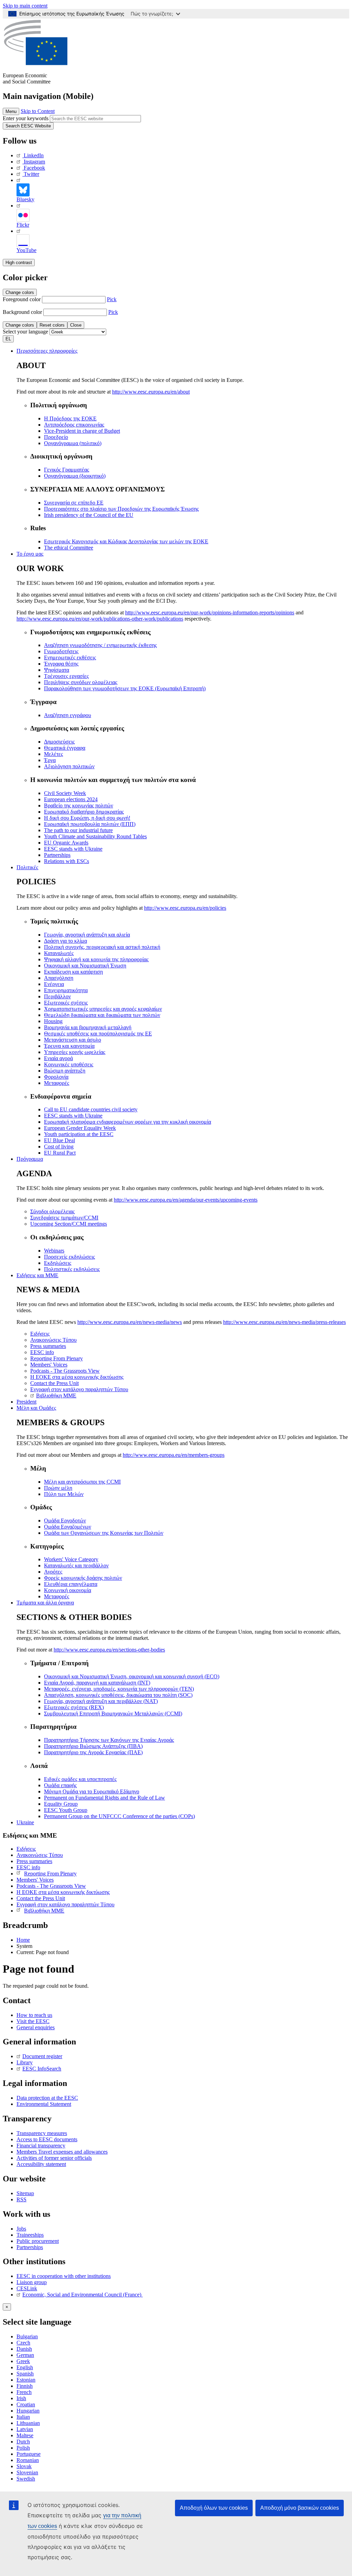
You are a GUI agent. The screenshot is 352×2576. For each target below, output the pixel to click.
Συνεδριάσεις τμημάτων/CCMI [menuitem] (64, 1218)
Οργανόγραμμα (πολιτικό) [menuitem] (73, 443)
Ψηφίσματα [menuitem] (57, 670)
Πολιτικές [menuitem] (27, 867)
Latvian (25, 2429)
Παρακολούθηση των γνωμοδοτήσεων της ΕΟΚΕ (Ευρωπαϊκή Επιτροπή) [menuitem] (125, 688)
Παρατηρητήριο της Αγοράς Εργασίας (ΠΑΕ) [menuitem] (93, 1752)
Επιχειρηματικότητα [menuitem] (66, 990)
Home (23, 1940)
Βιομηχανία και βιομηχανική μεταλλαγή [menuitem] (88, 1027)
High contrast (19, 263)
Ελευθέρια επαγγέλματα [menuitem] (71, 1584)
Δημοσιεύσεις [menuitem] (59, 742)
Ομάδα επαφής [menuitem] (60, 1785)
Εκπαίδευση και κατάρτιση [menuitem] (73, 972)
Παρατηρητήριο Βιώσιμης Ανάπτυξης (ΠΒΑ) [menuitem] (93, 1746)
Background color (22, 312)
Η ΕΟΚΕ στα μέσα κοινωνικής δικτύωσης (63, 1892)
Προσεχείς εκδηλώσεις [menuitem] (69, 1257)
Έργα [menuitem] (50, 760)
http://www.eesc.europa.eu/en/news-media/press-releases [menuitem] (284, 1322)
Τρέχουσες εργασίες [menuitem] (66, 676)
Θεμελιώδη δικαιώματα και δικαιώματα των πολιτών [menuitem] (102, 1015)
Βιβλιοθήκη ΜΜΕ (44, 1911)
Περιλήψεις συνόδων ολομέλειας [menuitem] (81, 682)
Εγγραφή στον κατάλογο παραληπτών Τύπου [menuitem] (79, 1389)
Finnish (25, 2386)
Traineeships (30, 2235)
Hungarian (28, 2411)
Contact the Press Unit (41, 1898)
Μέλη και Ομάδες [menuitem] (36, 1408)
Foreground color (22, 299)
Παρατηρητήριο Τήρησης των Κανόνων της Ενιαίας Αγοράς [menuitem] (109, 1740)
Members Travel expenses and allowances (62, 2152)
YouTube (26, 250)
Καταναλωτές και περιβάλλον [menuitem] (76, 1565)
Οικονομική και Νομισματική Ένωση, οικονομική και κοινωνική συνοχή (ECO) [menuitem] (132, 1676)
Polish (23, 2448)
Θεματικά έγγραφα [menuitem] (65, 748)
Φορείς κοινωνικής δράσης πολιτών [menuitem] (83, 1578)
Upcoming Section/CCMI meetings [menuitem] (69, 1224)
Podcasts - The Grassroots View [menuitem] (65, 1371)
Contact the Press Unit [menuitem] (54, 1383)
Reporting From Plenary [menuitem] (57, 1358)
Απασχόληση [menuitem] (59, 978)
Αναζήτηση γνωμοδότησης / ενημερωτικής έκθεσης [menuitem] (100, 645)
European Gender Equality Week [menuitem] (80, 1128)
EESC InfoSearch (42, 2069)
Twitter (31, 174)
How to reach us (34, 2015)
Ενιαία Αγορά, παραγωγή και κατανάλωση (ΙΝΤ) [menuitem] (97, 1683)
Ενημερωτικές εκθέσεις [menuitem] (70, 657)
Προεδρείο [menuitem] (56, 437)
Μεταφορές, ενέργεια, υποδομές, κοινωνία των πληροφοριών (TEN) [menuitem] (119, 1689)
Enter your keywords (26, 118)
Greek (23, 2361)
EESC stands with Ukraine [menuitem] (73, 849)
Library (25, 2062)
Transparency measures (42, 2133)
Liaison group (32, 2282)
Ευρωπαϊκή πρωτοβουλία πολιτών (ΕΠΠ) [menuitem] (90, 824)
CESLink (27, 2288)
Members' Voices (35, 1880)
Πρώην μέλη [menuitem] (58, 1488)
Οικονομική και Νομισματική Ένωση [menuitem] (85, 966)
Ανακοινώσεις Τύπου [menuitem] (53, 1340)
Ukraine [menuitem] (25, 1822)
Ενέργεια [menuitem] (54, 984)
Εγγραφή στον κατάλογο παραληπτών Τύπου (65, 1904)
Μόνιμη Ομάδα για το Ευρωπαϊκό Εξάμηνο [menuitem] (92, 1791)
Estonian (26, 2380)
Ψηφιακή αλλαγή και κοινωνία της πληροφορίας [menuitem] (96, 959)
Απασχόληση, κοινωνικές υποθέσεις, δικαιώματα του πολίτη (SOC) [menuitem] (118, 1695)
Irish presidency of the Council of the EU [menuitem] (89, 515)
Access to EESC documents (47, 2139)
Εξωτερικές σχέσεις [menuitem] (66, 1003)
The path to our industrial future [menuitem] (78, 830)
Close (76, 325)
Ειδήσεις (26, 1849)
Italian (23, 2417)
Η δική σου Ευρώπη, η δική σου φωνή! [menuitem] (87, 818)
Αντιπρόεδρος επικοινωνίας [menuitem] (74, 425)
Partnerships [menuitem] (57, 855)
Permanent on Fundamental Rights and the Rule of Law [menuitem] (104, 1798)
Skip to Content (38, 111)
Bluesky (25, 199)
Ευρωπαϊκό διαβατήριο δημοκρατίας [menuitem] (84, 812)
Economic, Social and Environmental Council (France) (82, 2295)
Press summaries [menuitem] (48, 1346)
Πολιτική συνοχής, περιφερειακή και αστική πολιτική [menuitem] (102, 947)
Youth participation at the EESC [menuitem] (79, 1134)
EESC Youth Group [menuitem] (66, 1810)
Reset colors (52, 325)
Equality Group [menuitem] (61, 1804)
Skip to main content (25, 6)
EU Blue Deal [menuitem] (59, 1140)
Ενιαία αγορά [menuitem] (58, 1058)
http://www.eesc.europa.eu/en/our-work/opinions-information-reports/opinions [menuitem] (210, 612)
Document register (42, 2056)
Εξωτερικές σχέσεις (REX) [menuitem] (74, 1707)
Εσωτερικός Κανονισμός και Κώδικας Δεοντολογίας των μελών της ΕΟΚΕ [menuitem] (126, 541)
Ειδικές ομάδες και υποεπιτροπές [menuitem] (80, 1779)
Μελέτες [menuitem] (53, 754)
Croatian (26, 2404)
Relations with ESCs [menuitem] (67, 861)
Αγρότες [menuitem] (53, 1572)
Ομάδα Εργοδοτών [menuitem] (65, 1520)
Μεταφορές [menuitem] (57, 1083)
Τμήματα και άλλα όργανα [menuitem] (45, 1603)
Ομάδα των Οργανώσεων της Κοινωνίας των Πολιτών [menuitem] (104, 1533)
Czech (23, 2343)
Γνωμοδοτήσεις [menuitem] (61, 651)
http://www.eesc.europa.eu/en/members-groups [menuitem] (174, 1455)
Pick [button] (112, 299)
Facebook (34, 168)
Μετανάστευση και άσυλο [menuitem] (73, 1040)
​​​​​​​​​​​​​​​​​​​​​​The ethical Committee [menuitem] (69, 548)
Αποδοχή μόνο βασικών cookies (300, 2508)
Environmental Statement (44, 2104)
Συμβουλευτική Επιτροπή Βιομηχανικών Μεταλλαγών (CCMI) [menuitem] (113, 1713)
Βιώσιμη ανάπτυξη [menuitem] (65, 1071)
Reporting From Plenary (50, 1874)
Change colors (20, 292)
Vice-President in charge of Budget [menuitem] (82, 431)
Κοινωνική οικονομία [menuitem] (68, 1590)
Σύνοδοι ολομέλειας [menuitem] (52, 1211)
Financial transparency (41, 2146)
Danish (24, 2349)
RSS (21, 2199)
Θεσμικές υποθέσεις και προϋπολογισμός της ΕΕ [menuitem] (98, 1034)
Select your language (25, 332)
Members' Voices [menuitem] (49, 1365)
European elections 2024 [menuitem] (71, 799)
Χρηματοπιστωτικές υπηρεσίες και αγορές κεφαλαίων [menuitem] (103, 1009)
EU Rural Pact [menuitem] (60, 1153)
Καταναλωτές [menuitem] (59, 953)
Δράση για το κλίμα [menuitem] (65, 941)
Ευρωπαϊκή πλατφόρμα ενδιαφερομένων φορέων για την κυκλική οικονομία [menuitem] (128, 1122)
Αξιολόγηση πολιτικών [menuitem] (69, 766)
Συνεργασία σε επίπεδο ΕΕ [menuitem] (74, 503)
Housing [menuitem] (53, 1021)
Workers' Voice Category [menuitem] (71, 1559)
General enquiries (36, 2027)
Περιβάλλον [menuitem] (57, 996)
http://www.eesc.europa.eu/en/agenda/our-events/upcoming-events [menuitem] (186, 1200)
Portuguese (29, 2454)
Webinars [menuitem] (54, 1251)
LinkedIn (34, 155)
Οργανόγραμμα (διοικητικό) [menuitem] (75, 476)
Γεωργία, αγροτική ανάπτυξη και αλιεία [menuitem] (87, 935)
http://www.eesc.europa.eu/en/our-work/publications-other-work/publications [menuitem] (100, 619)
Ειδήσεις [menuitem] (40, 1334)
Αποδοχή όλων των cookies (214, 2508)
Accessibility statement (41, 2164)
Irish (21, 2398)
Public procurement (38, 2241)
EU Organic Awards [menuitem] (66, 843)
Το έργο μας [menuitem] (30, 554)
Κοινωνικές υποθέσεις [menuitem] (69, 1064)
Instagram (34, 162)
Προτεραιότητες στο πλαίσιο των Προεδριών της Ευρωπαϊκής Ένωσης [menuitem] (121, 509)
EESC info (28, 1867)
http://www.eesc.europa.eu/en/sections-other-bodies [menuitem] (109, 1650)
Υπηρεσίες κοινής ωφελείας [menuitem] (75, 1052)
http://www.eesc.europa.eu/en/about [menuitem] (151, 392)
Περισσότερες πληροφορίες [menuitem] (47, 351)
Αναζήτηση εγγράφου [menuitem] (68, 715)
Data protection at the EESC (47, 2098)
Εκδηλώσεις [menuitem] (58, 1263)
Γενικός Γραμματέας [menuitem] (67, 470)
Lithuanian (28, 2423)
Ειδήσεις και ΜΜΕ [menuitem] (37, 1275)
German (25, 2355)
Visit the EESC (33, 2021)
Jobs (21, 2229)
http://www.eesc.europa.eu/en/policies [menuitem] (185, 908)
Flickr (23, 225)
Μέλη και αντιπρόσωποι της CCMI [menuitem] (82, 1482)
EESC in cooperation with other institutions (64, 2276)
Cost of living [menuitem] (59, 1147)
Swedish (26, 2479)
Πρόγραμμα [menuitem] (30, 1159)
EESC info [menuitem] (42, 1352)
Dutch (23, 2442)
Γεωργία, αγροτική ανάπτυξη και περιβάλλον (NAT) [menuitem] (101, 1701)
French (24, 2392)
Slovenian (27, 2472)
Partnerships (30, 2247)
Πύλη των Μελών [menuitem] (64, 1494)
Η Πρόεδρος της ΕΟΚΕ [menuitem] (70, 418)
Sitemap (25, 2193)
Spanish (25, 2374)
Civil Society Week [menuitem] (65, 793)
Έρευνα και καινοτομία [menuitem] (69, 1046)
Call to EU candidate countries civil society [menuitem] (91, 1109)
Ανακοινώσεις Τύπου (40, 1855)
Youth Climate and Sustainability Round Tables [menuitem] (95, 836)
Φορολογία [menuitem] (56, 1077)
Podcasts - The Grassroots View (51, 1886)
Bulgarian (27, 2336)
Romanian (28, 2460)
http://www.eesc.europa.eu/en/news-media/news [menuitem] (130, 1322)
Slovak (24, 2466)
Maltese (25, 2435)
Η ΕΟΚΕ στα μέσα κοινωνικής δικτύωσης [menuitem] (77, 1377)
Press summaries (34, 1861)
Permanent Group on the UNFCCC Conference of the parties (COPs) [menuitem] (119, 1816)
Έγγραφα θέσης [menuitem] (61, 664)
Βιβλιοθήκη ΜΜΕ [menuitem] (56, 1395)
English (25, 2367)
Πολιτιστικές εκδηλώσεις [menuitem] (72, 1269)
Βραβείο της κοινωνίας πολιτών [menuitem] (79, 805)
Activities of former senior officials (54, 2158)
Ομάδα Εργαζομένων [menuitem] (68, 1527)
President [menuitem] (26, 1402)
